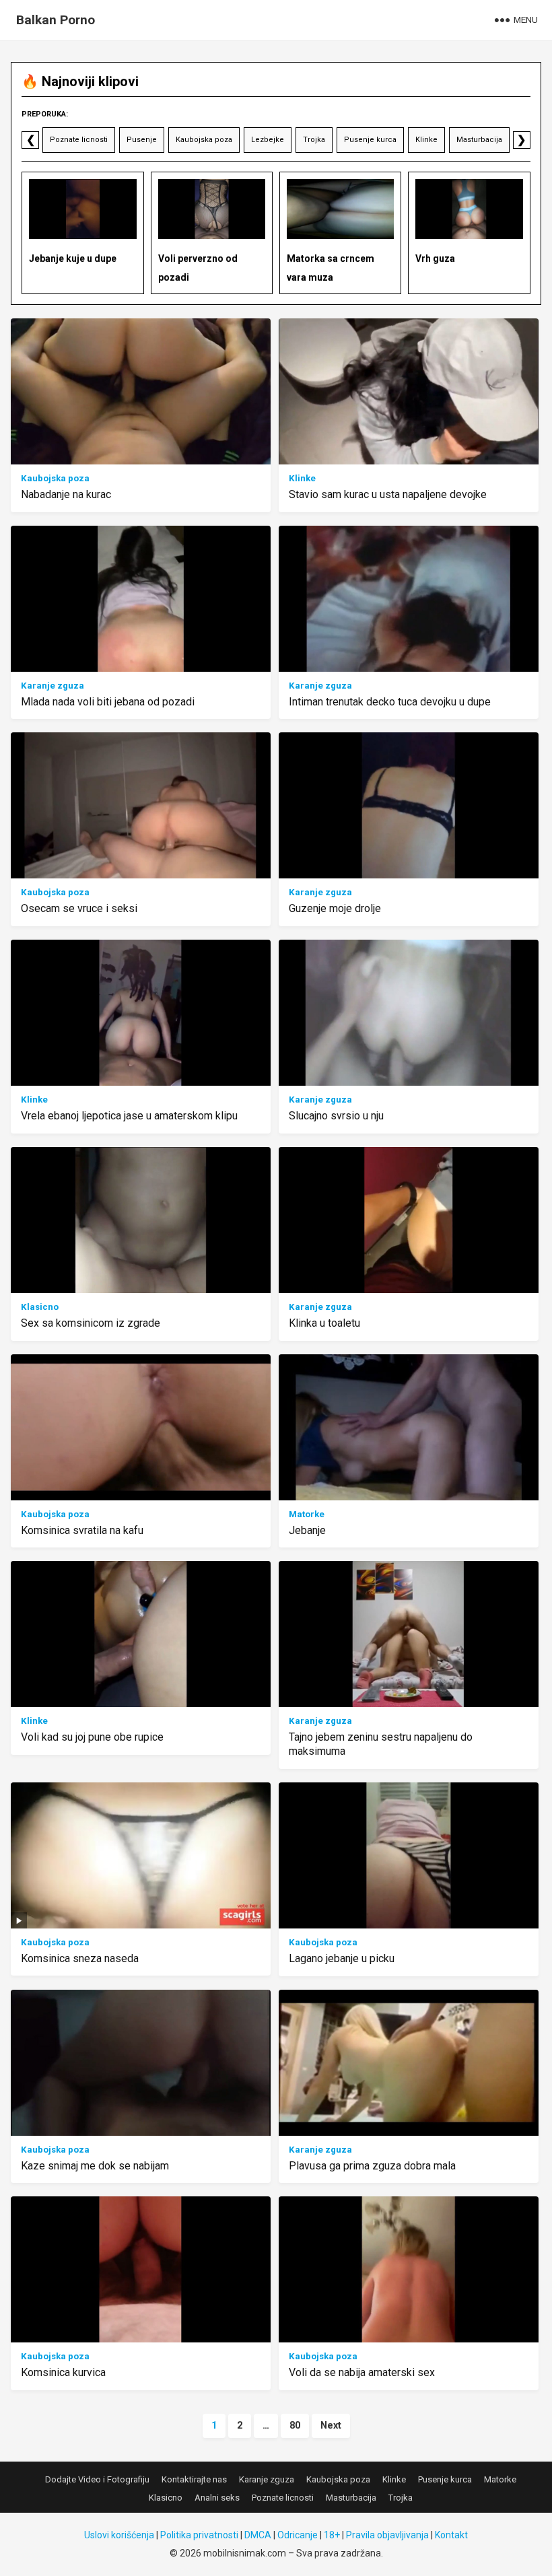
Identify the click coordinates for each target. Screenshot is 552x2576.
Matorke (307, 1514)
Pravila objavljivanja (387, 2535)
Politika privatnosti (199, 2535)
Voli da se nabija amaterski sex (362, 2372)
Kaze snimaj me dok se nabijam (95, 2166)
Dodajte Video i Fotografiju (97, 2479)
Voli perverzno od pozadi (198, 268)
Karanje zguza (53, 686)
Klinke (426, 140)
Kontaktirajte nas (194, 2479)
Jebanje (307, 1530)
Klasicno (40, 1307)
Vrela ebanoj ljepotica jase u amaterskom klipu (129, 1116)
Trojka (314, 140)
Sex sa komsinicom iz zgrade (91, 1323)
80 (295, 2426)
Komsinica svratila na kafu (82, 1530)
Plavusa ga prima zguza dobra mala (372, 2166)
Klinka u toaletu (324, 1323)
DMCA (258, 2535)
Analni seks (217, 2498)
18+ (332, 2535)
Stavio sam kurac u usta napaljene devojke (388, 494)
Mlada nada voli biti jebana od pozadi (108, 702)
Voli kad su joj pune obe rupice (92, 1737)
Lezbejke (268, 140)
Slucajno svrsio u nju (336, 1116)
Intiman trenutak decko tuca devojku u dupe (390, 702)
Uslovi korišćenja (119, 2535)
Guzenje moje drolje (335, 908)
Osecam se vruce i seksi (79, 908)
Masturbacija (479, 140)
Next (331, 2426)
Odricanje (298, 2535)
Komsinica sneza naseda (80, 1958)
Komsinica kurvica (63, 2372)
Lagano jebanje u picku (342, 1958)
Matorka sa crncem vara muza (331, 268)
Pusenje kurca (370, 140)
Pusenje (142, 140)
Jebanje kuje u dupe (73, 258)
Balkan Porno (56, 20)
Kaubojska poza (204, 140)
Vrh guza (435, 258)
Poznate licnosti (79, 140)
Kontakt (451, 2535)
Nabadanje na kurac (66, 494)
